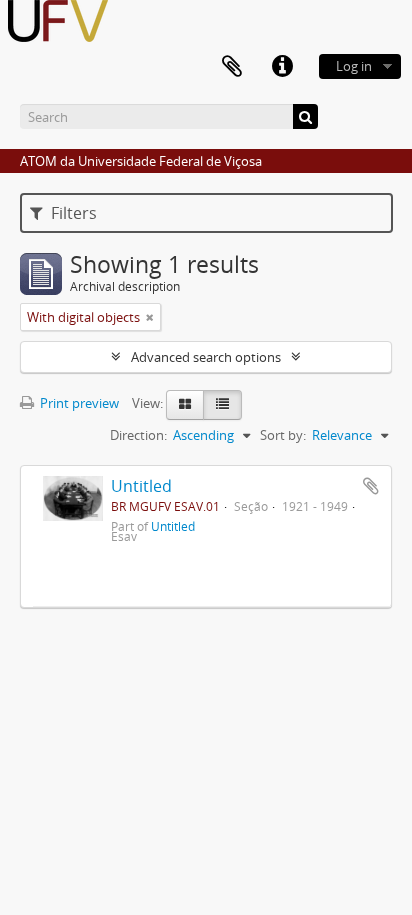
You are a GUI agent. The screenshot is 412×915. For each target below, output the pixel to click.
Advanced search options (206, 357)
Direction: (138, 435)
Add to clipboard (371, 486)
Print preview (78, 403)
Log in (354, 66)
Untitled (141, 486)
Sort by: (283, 435)
